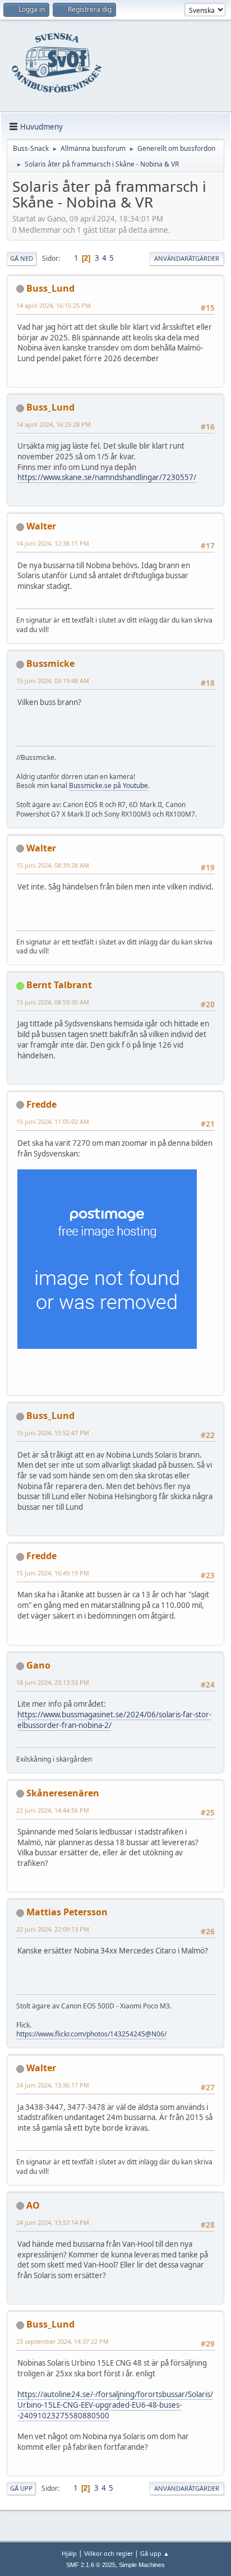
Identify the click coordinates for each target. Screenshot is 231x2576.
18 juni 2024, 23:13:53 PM (53, 1682)
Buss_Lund (50, 288)
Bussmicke (50, 663)
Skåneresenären (63, 1793)
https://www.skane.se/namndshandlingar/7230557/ (107, 477)
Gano (38, 1665)
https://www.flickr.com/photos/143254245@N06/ (91, 2034)
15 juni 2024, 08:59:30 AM (53, 1002)
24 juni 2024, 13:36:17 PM (53, 2085)
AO (33, 2205)
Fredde (41, 1104)
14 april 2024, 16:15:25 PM (54, 305)
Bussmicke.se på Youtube (108, 785)
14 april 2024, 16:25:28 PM (54, 424)
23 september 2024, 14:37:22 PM (63, 2341)
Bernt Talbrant (59, 985)
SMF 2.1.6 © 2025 (91, 2565)
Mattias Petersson (67, 1912)
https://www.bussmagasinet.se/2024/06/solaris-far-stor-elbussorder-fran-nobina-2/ (114, 1720)
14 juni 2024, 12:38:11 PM (53, 543)
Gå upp (21, 2488)
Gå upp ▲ (155, 2553)
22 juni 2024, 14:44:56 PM (53, 1810)
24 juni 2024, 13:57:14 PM (53, 2222)
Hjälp (69, 2553)
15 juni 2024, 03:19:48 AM (53, 681)
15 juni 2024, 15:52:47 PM (53, 1433)
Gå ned (22, 258)
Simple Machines (142, 2565)
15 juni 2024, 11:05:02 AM (53, 1121)
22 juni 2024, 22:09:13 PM (53, 1929)
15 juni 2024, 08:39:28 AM (53, 865)
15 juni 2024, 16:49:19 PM (53, 1573)
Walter (41, 526)
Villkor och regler (108, 2553)
